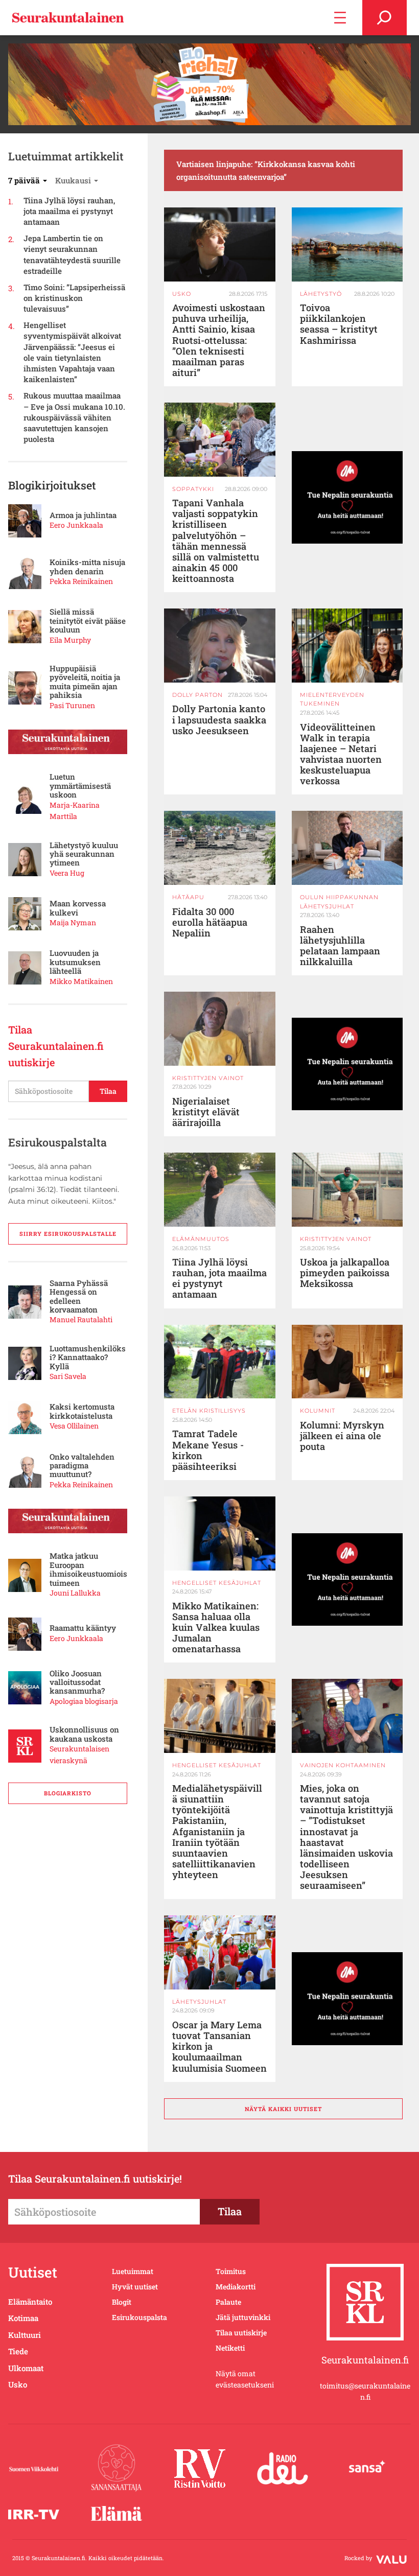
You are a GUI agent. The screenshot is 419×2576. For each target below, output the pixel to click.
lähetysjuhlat (199, 2002)
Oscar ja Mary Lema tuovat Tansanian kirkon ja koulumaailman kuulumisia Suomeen (219, 2047)
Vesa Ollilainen (74, 1426)
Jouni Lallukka (75, 1593)
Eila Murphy (70, 640)
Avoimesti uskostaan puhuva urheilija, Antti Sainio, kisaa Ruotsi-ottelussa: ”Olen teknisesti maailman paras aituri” (219, 340)
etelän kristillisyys (209, 1411)
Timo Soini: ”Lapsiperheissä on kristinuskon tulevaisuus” (74, 298)
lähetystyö (321, 294)
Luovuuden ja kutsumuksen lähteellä (75, 962)
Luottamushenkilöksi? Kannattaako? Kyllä (88, 1357)
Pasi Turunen (72, 705)
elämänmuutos (201, 1239)
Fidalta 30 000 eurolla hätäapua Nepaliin (210, 922)
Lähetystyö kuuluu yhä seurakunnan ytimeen (84, 854)
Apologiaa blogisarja (84, 1701)
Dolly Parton (197, 695)
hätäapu (188, 897)
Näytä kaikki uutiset (283, 2109)
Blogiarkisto (68, 1793)
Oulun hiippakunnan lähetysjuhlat (339, 902)
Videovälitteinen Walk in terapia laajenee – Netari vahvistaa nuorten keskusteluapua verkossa (341, 754)
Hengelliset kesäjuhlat (217, 1583)
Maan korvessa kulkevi (78, 908)
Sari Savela (68, 1376)
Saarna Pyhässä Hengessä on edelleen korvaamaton (79, 1297)
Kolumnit (318, 1411)
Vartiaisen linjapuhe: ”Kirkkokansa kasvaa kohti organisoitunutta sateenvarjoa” (266, 170)
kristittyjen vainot (208, 1078)
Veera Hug (67, 873)
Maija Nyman (73, 922)
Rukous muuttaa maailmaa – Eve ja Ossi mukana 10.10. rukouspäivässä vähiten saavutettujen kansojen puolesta (74, 417)
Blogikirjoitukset (52, 485)
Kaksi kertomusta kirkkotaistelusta (82, 1411)
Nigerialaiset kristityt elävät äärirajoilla (206, 1112)
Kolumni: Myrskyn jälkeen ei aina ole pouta (342, 1436)
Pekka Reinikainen (81, 581)
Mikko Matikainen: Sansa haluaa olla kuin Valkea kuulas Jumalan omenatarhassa (216, 1628)
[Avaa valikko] (340, 18)
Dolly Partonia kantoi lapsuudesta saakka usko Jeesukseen (219, 720)
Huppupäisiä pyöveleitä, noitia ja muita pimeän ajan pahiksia (85, 682)
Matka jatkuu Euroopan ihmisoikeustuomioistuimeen (88, 1570)
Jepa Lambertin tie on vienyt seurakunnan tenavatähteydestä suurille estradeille (72, 254)
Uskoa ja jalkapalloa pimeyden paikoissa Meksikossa (345, 1273)
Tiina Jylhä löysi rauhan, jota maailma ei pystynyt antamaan (69, 211)
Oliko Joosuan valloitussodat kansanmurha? (77, 1682)
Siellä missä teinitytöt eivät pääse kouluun (88, 621)
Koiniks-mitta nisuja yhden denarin (87, 567)
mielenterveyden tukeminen (332, 699)
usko (182, 294)
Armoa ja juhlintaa (83, 515)
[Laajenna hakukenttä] (385, 18)
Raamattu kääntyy (83, 1628)
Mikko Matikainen (81, 981)
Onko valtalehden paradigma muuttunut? (82, 1466)
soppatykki (193, 489)
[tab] (28, 180)
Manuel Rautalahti (81, 1319)
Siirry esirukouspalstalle (68, 1234)
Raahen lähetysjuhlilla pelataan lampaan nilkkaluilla (340, 946)
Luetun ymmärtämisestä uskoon (80, 786)
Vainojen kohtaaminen (343, 1765)
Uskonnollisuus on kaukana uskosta (84, 1734)
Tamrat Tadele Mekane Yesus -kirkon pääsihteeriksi (208, 1450)
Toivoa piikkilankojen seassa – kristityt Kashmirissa (339, 324)
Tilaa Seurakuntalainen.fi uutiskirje (56, 1046)
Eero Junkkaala (76, 525)
